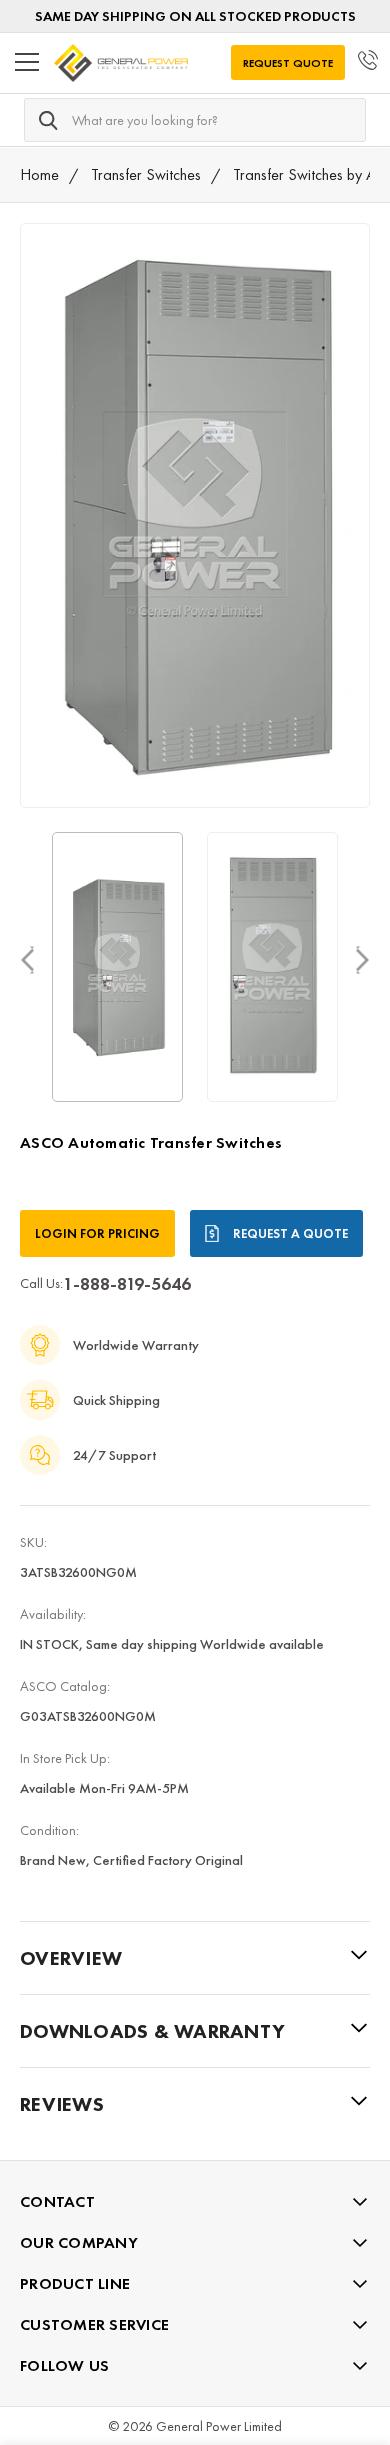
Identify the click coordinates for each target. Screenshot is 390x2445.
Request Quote (288, 63)
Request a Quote (290, 1233)
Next (362, 958)
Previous (27, 958)
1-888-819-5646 (127, 1283)
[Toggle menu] (27, 63)
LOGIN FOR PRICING (97, 1233)
